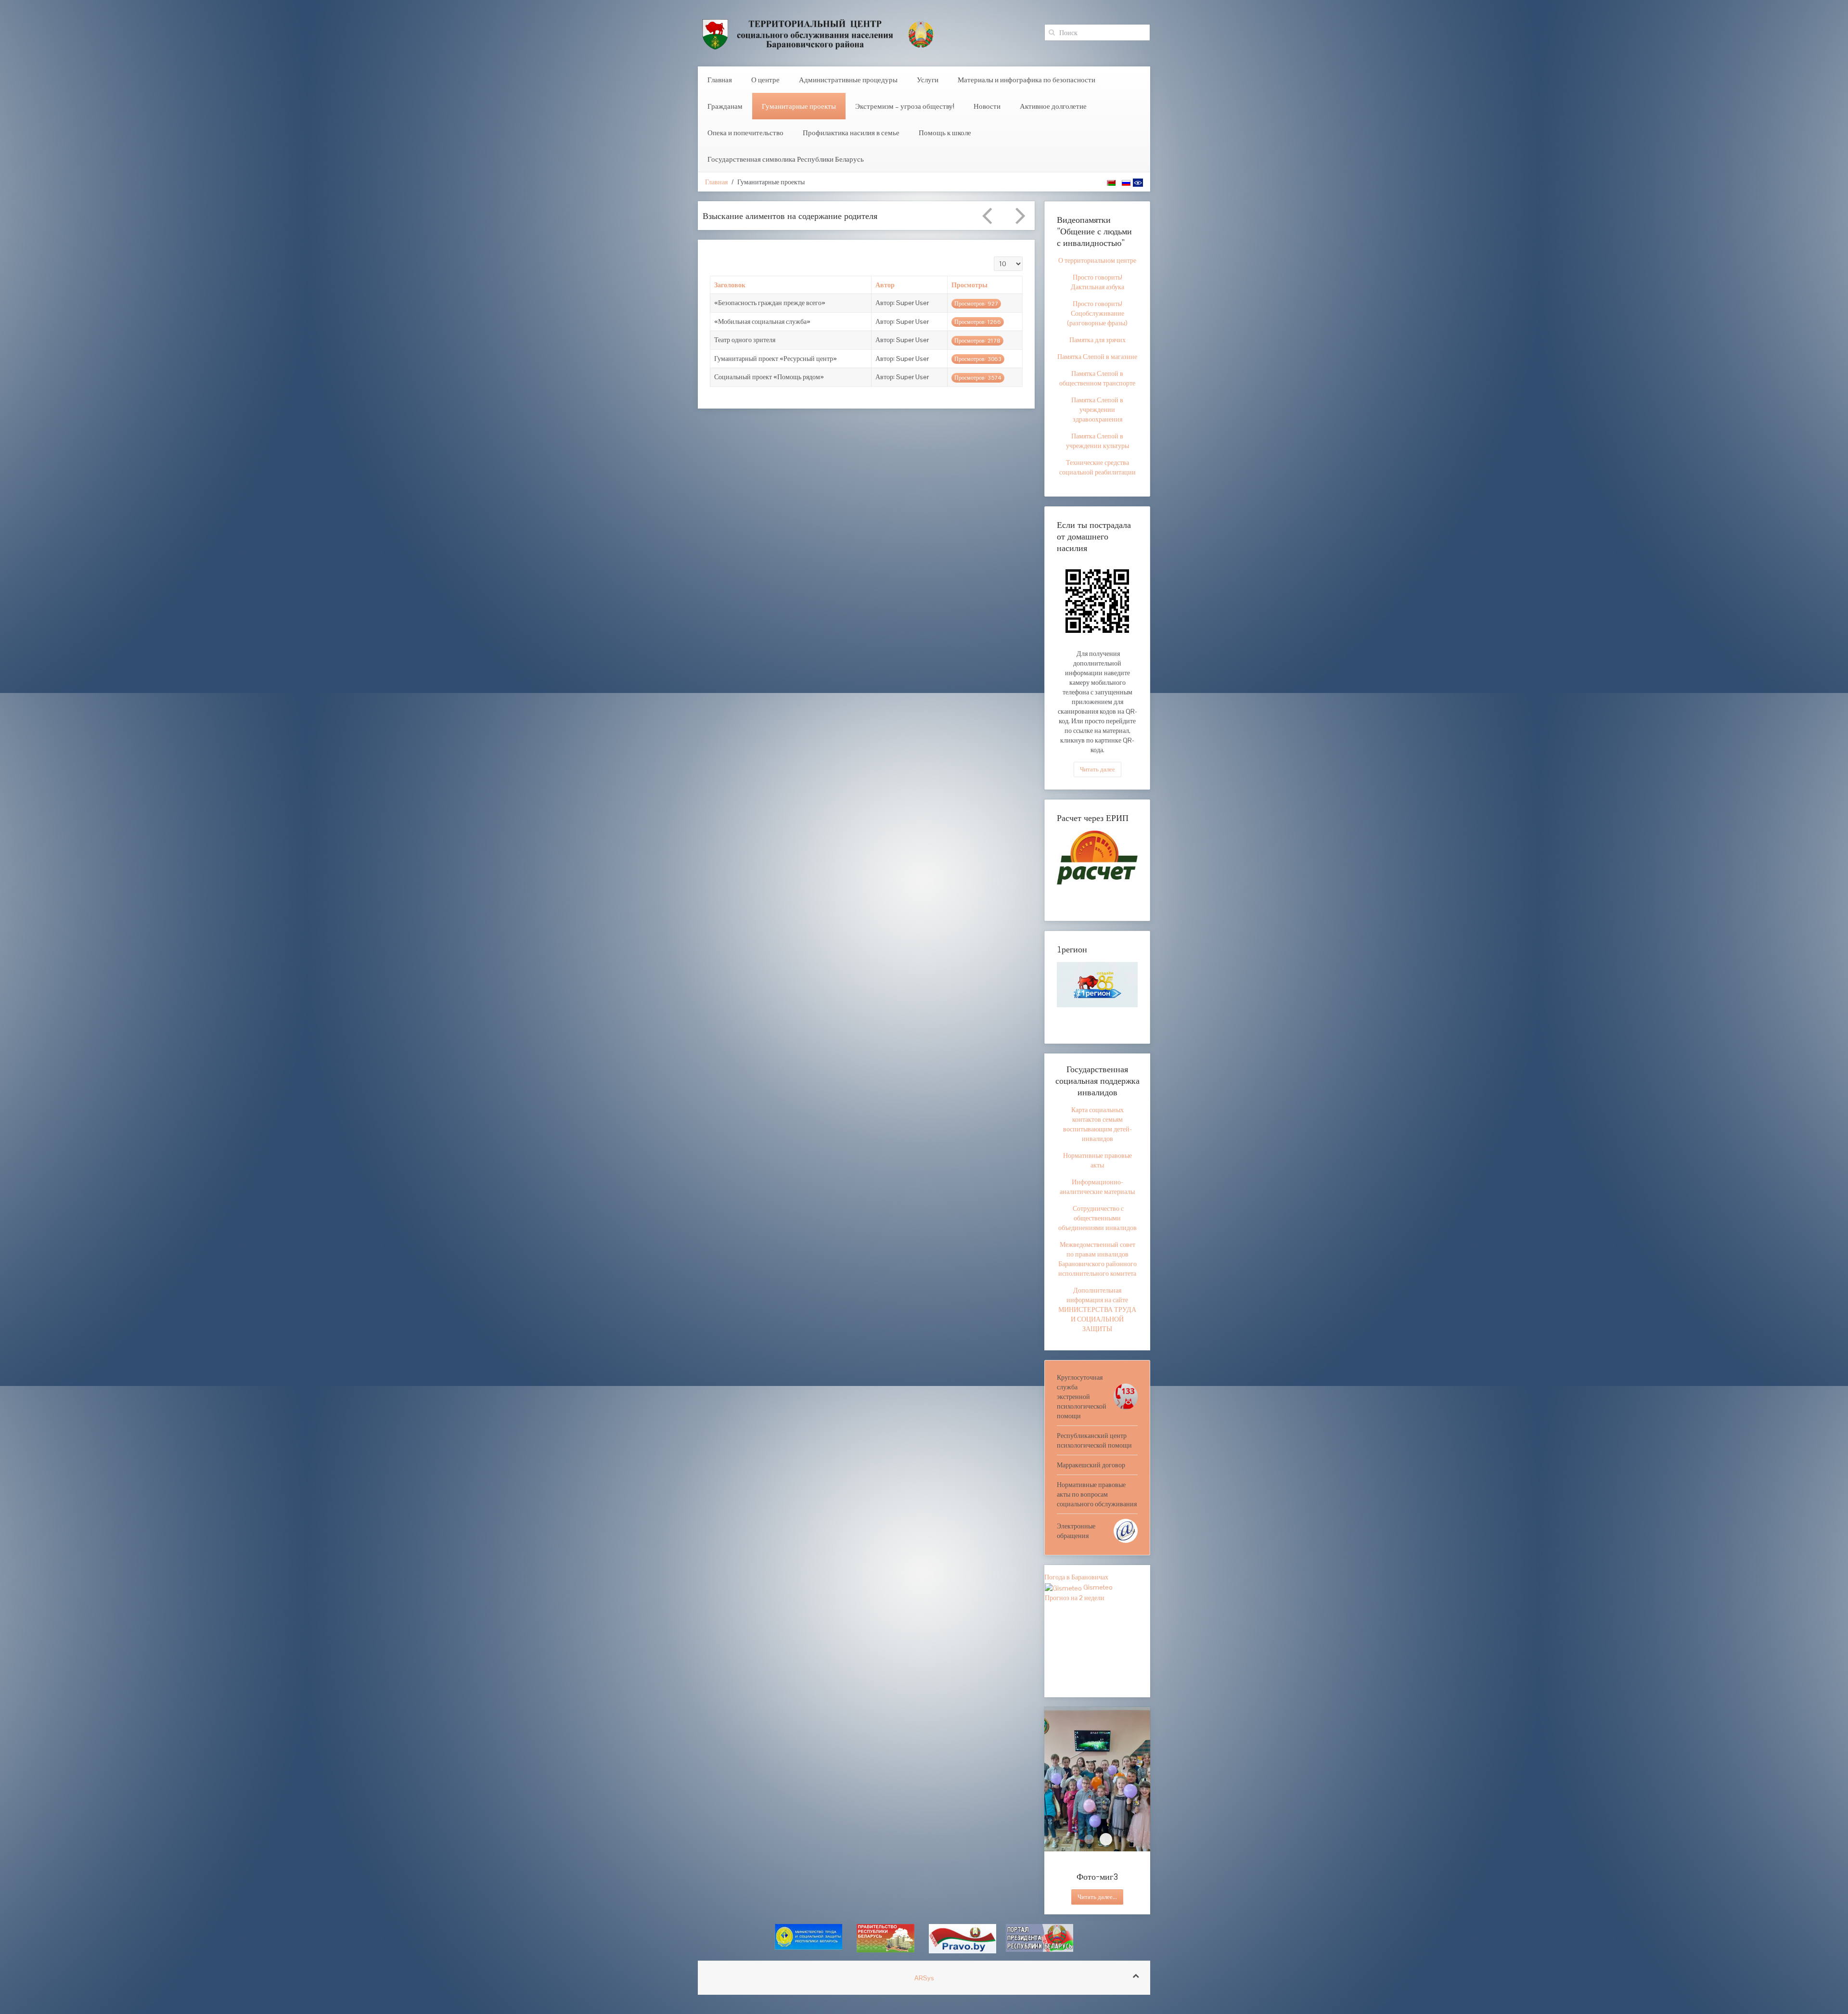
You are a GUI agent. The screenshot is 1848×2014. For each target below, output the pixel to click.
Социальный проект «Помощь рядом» (769, 381)
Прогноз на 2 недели (1075, 1598)
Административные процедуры (848, 80)
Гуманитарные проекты (799, 106)
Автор (885, 289)
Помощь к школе (945, 133)
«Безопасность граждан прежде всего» (770, 307)
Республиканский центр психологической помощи (1094, 1440)
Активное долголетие (1053, 106)
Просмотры (969, 289)
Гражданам (725, 106)
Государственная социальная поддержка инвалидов (1097, 1080)
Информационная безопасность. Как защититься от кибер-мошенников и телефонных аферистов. (836, 218)
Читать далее (1097, 769)
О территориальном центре (1097, 260)
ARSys (924, 1981)
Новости (987, 106)
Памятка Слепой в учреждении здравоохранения (1097, 410)
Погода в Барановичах (1076, 1577)
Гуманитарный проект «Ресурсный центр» (776, 362)
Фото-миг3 (1106, 1839)
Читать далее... (1097, 1897)
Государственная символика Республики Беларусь (786, 159)
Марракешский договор (1091, 1465)
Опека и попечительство (745, 133)
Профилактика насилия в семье (851, 133)
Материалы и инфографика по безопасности (1027, 80)
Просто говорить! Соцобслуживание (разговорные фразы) (1097, 313)
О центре (765, 80)
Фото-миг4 (1089, 1839)
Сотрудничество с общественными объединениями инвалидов (1097, 1218)
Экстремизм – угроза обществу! (905, 106)
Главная (720, 80)
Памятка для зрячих (1097, 340)
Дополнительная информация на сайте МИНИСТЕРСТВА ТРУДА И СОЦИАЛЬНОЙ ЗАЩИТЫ (1097, 1309)
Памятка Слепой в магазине (1097, 357)
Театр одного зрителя (745, 344)
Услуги (928, 80)
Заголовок (730, 289)
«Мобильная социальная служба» (762, 325)
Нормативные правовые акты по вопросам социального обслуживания (1097, 1494)
